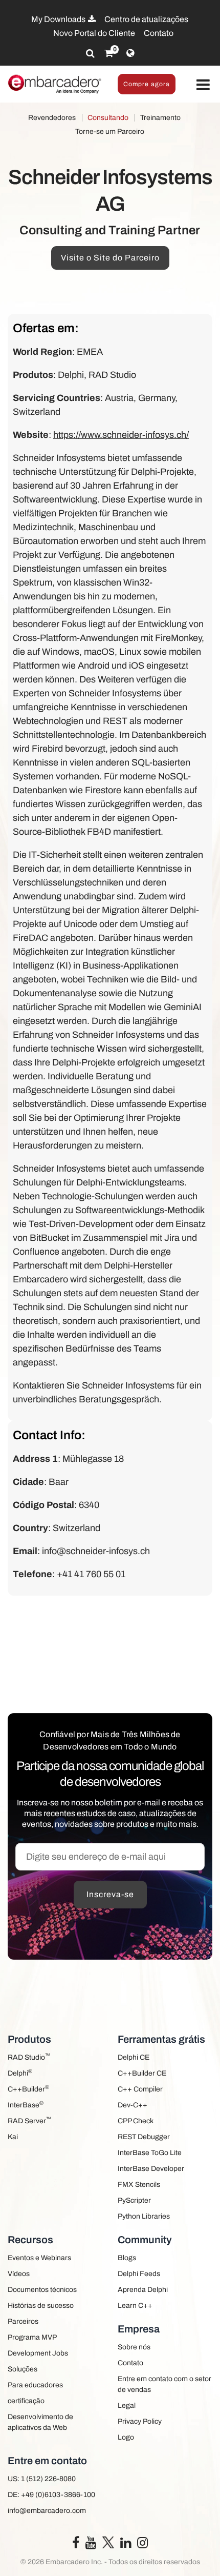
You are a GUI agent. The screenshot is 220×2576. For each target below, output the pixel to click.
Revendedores (52, 118)
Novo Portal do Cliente (94, 33)
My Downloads (59, 19)
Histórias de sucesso (41, 2306)
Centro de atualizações (146, 19)
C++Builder (28, 2089)
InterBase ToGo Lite (150, 2153)
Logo (126, 2437)
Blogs (127, 2258)
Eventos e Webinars (39, 2258)
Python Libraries (144, 2216)
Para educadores (35, 2385)
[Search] (90, 53)
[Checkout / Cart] (109, 53)
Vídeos (19, 2274)
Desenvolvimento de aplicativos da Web (40, 2422)
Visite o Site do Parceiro (110, 258)
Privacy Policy (140, 2421)
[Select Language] (130, 53)
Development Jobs (38, 2353)
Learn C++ (135, 2306)
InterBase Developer (151, 2169)
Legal (127, 2406)
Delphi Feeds (139, 2274)
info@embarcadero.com (47, 2511)
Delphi (20, 2073)
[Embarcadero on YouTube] (91, 2545)
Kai (13, 2137)
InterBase (26, 2105)
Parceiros (23, 2321)
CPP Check (136, 2121)
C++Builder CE (142, 2073)
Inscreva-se (110, 1894)
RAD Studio (29, 2057)
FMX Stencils (139, 2185)
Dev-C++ (133, 2105)
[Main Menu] (203, 85)
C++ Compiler (140, 2089)
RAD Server (29, 2120)
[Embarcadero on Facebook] (76, 2545)
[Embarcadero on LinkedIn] (126, 2545)
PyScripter (134, 2200)
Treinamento (160, 118)
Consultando (108, 118)
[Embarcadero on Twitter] (108, 2542)
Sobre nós (134, 2347)
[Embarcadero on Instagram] (142, 2545)
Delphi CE (134, 2057)
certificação (26, 2401)
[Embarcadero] (55, 84)
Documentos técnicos (42, 2290)
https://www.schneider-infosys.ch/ (121, 435)
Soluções (23, 2369)
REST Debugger (144, 2137)
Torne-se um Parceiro (110, 132)
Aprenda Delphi (143, 2290)
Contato (159, 33)
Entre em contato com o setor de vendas (164, 2384)
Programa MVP (32, 2337)
